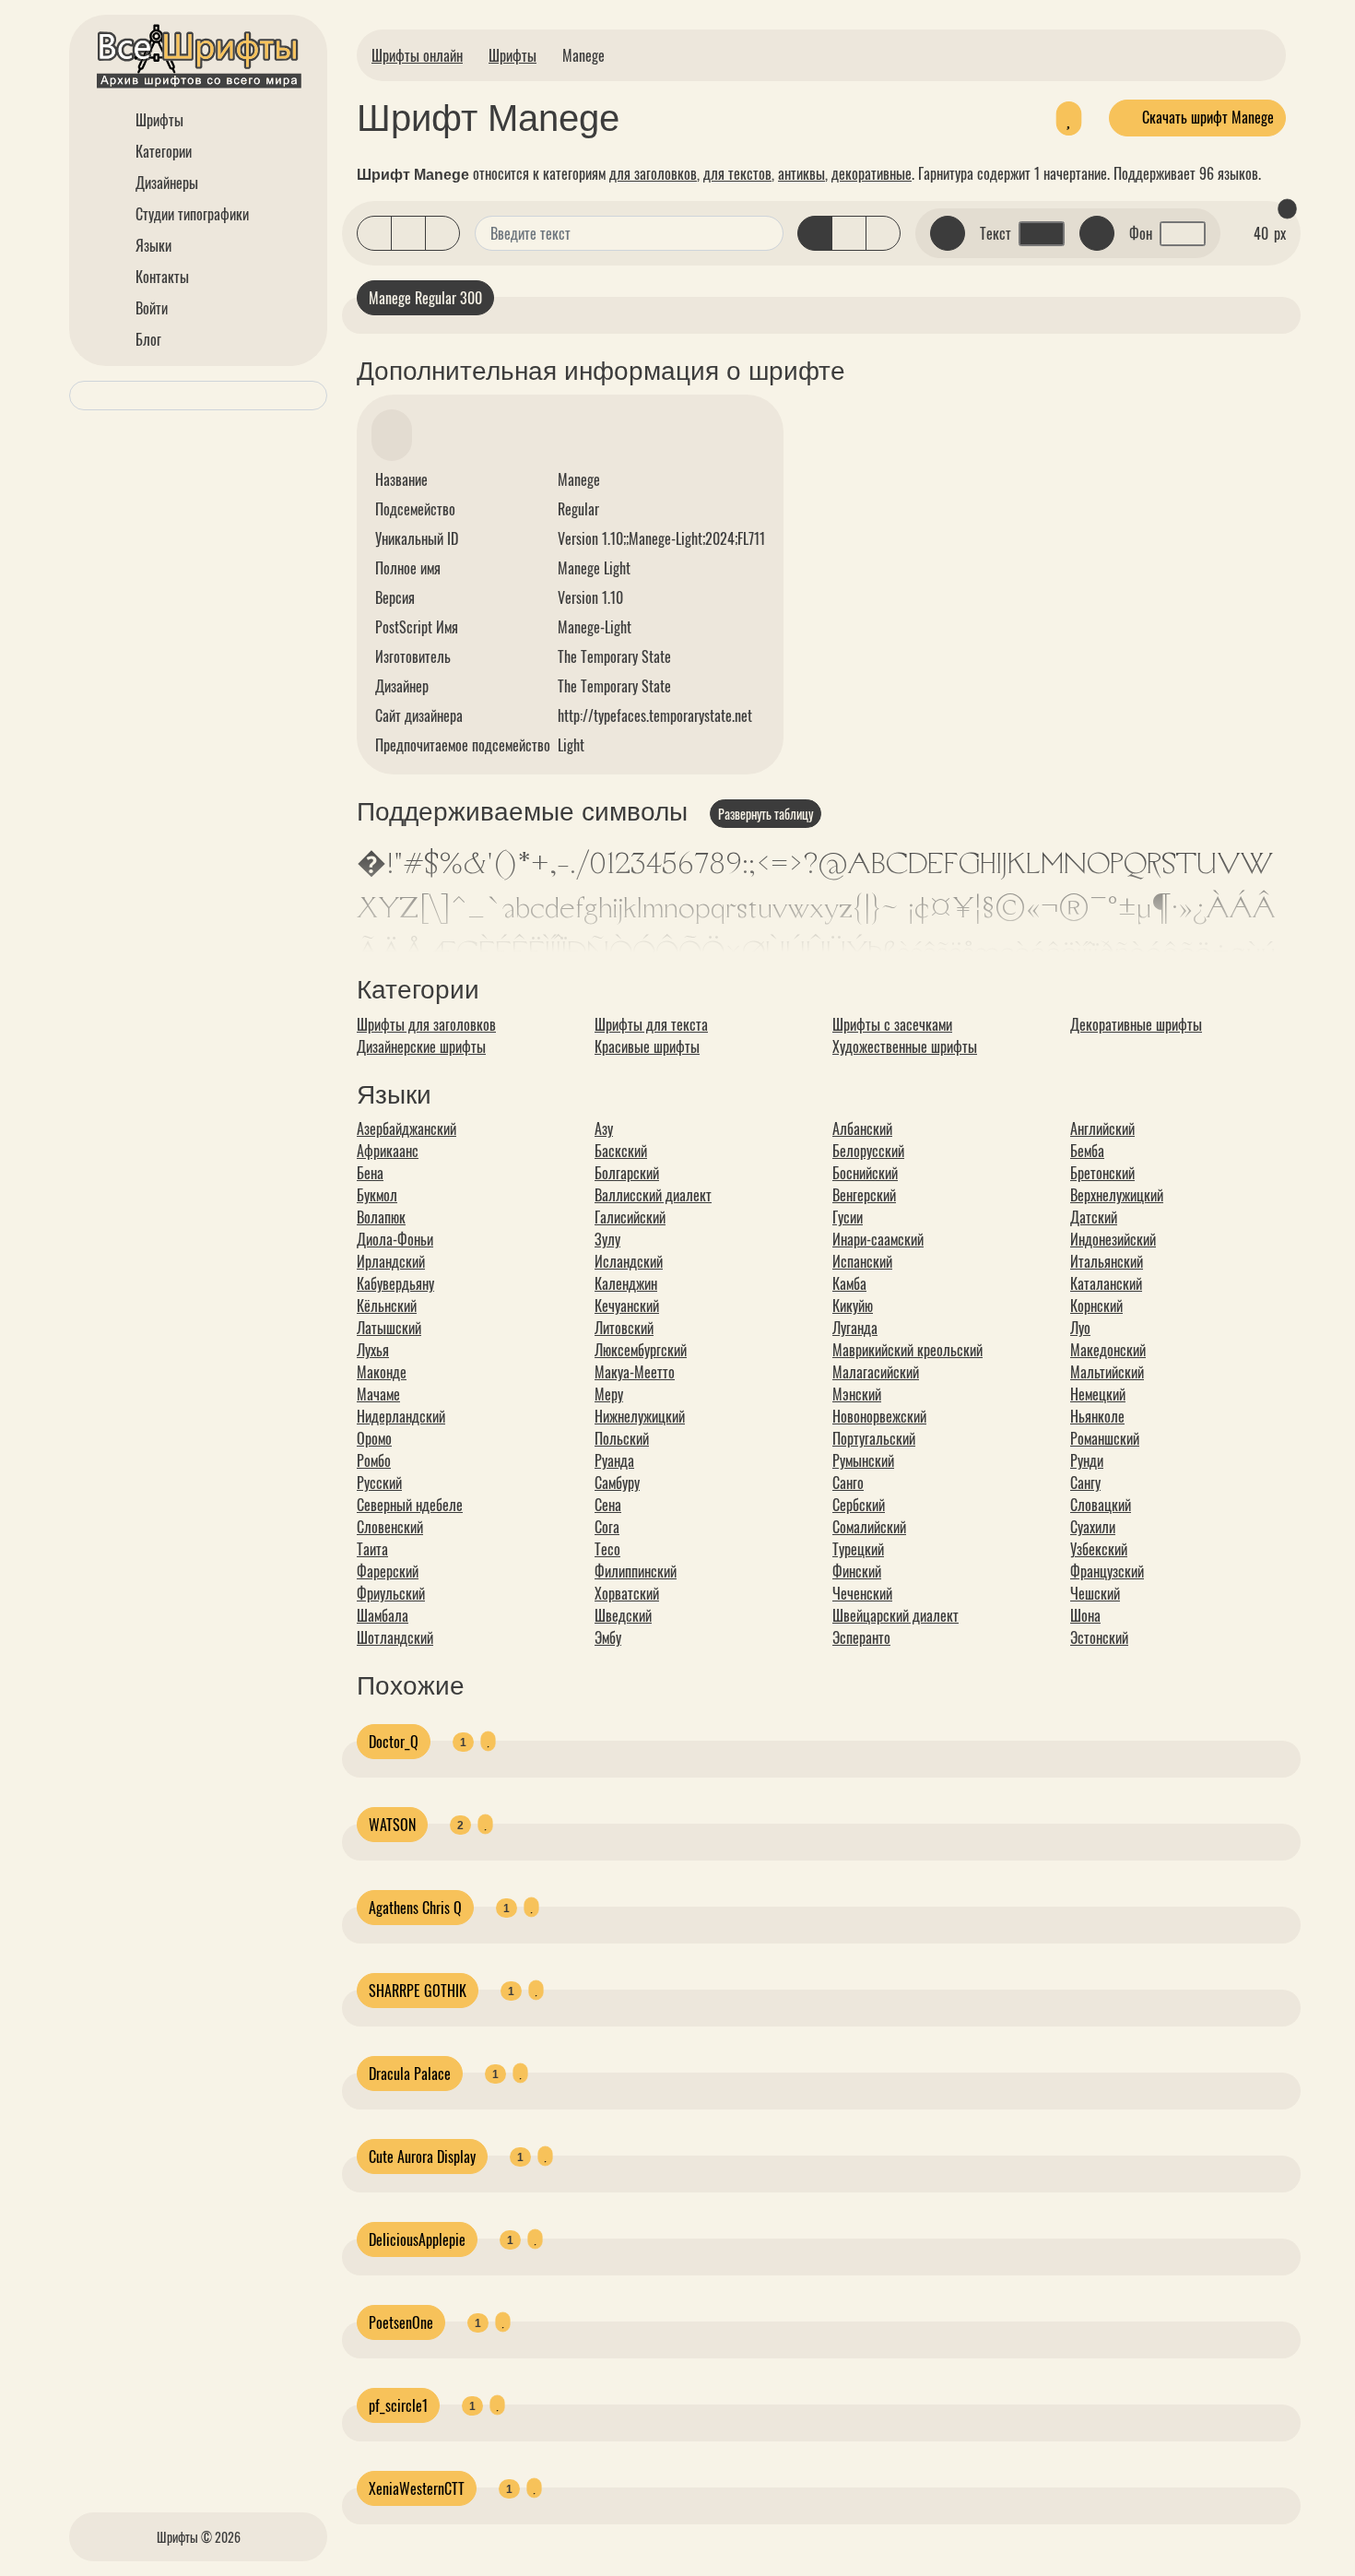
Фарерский (388, 1571)
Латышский (389, 1328)
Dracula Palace (410, 2074)
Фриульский (391, 1593)
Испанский (862, 1261)
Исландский (629, 1261)
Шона (1085, 1615)
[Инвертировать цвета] (1097, 233)
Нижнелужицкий (640, 1416)
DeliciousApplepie (417, 2239)
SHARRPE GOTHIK (418, 1991)
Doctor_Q (394, 1742)
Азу (604, 1128)
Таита (372, 1549)
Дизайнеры (165, 183)
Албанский (862, 1128)
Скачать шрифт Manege (1206, 117)
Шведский (623, 1615)
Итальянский (1107, 1261)
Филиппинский (636, 1571)
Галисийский (630, 1217)
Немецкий (1098, 1394)
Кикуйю (853, 1306)
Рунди (1087, 1460)
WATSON (392, 1825)
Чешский (1095, 1593)
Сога (607, 1527)
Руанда (614, 1460)
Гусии (848, 1217)
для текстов (737, 173)
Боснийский (865, 1173)
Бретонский (1102, 1173)
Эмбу (608, 1637)
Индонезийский (1113, 1239)
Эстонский (1099, 1637)
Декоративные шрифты (1136, 1024)
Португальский (874, 1438)
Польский (622, 1438)
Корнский (1096, 1306)
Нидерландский (401, 1416)
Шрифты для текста (651, 1024)
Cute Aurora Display (422, 2157)
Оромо (374, 1438)
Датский (1094, 1217)
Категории (162, 151)
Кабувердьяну (395, 1283)
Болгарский (627, 1173)
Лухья (373, 1350)
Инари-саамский (878, 1239)
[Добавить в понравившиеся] (1069, 118)
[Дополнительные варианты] (767, 233)
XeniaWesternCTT (417, 2488)
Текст (996, 233)
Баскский (621, 1151)
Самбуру (617, 1483)
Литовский (624, 1328)
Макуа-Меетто (635, 1372)
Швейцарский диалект (895, 1615)
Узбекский (1099, 1549)
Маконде (382, 1372)
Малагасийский (876, 1372)
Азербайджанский (406, 1128)
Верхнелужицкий (1117, 1195)
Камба (849, 1283)
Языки (152, 245)
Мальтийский (1107, 1372)
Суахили (1093, 1527)
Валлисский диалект (653, 1195)
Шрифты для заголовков (426, 1024)
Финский (857, 1571)
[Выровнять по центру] (849, 233)
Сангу (1085, 1483)
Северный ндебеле (410, 1505)
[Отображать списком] (374, 233)
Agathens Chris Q (415, 1908)
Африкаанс (388, 1151)
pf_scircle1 (398, 2405)
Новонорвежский (879, 1416)
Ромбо (374, 1460)
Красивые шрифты (647, 1046)
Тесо (607, 1549)
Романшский (1105, 1438)
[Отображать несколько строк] (408, 233)
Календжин (626, 1283)
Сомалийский (869, 1527)
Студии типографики (190, 214)
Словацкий (1101, 1505)
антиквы (801, 173)
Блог (147, 339)
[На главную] (198, 59)
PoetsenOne (401, 2322)
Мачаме (378, 1394)
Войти (150, 308)
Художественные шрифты (905, 1046)
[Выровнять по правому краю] (883, 233)
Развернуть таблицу (766, 814)
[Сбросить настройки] (1287, 209)
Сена (608, 1505)
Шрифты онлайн (417, 55)
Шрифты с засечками (892, 1024)
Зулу (607, 1239)
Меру (609, 1394)
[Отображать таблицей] (442, 233)
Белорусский (868, 1151)
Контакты (160, 277)
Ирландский (391, 1261)
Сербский (859, 1505)
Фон (1141, 233)
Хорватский (627, 1593)
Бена (370, 1173)
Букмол (377, 1195)
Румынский (863, 1460)
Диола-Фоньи (395, 1239)
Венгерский (864, 1195)
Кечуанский (627, 1306)
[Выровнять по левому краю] (815, 233)
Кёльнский (387, 1306)
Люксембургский (641, 1350)
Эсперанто (861, 1637)
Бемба (1087, 1151)
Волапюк (381, 1217)
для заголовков (653, 173)
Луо (1080, 1328)
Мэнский (857, 1394)
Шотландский (395, 1637)
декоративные (872, 173)
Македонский (1108, 1350)
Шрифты (158, 120)
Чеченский (862, 1593)
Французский (1107, 1571)
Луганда (855, 1328)
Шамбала (383, 1615)
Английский (1102, 1128)
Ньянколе (1097, 1416)
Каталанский (1106, 1283)
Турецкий (858, 1549)
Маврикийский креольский (907, 1350)
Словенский (390, 1527)
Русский (379, 1483)
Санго (848, 1483)
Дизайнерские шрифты (421, 1046)
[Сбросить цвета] (948, 233)
